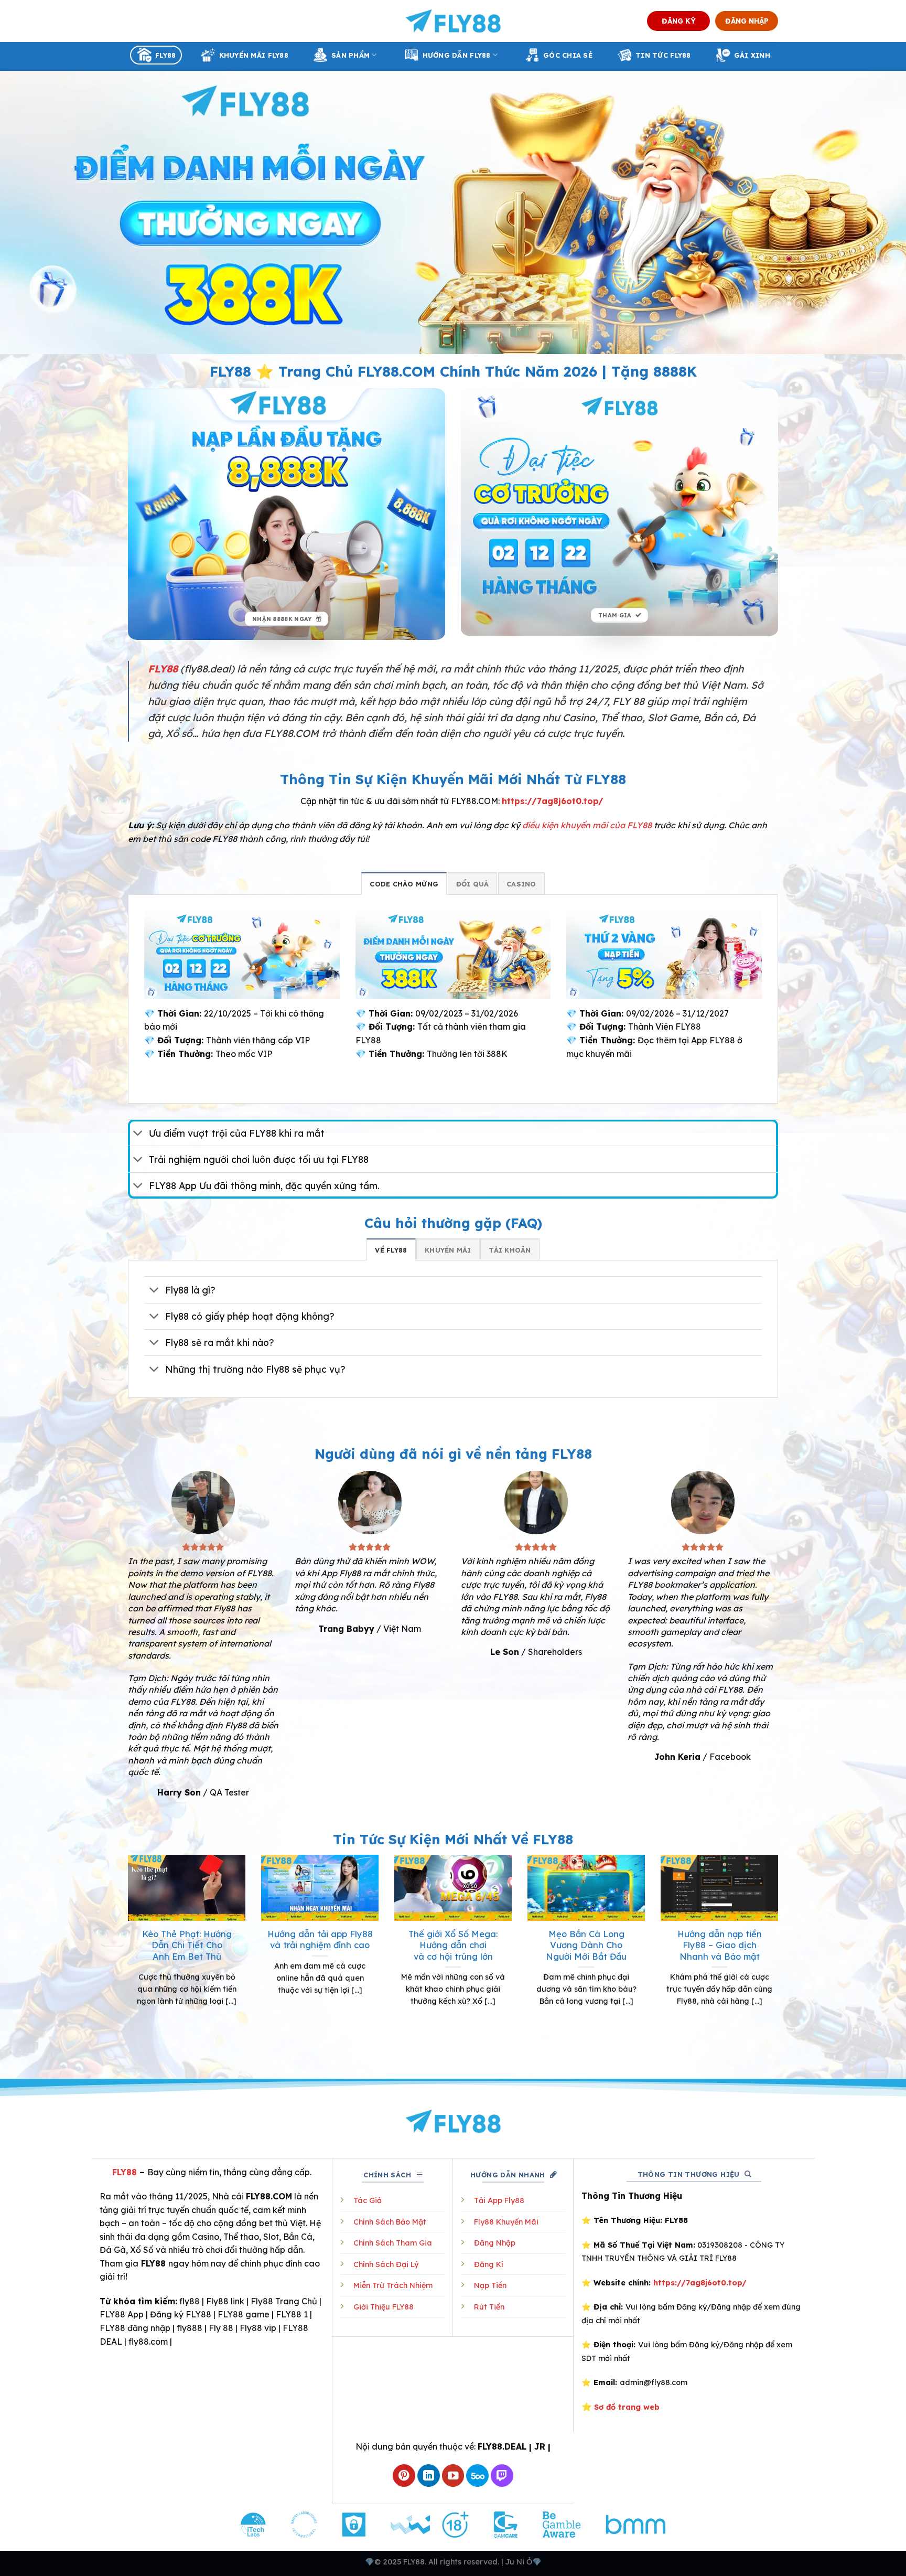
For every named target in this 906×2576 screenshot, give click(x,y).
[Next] (780, 1955)
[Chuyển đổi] (138, 1134)
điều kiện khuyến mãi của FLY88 (587, 825)
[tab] (404, 883)
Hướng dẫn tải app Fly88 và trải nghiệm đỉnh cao (320, 1939)
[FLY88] (453, 21)
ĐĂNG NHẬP (747, 21)
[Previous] (126, 1955)
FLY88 (165, 55)
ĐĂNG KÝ (679, 21)
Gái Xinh (752, 55)
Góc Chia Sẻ (568, 55)
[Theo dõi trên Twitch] (502, 2476)
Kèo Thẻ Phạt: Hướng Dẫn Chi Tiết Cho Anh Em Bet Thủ (187, 1945)
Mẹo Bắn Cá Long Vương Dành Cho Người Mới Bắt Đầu (586, 1945)
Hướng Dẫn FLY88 (457, 55)
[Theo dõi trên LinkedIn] (429, 2476)
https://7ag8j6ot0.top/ (553, 801)
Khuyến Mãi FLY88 (254, 55)
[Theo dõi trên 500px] (477, 2476)
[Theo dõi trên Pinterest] (404, 2476)
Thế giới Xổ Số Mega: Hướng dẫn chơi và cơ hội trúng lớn (453, 1945)
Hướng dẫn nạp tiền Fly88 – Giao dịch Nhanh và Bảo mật (720, 1945)
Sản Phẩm (350, 55)
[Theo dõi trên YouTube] (453, 2476)
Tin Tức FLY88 (663, 55)
